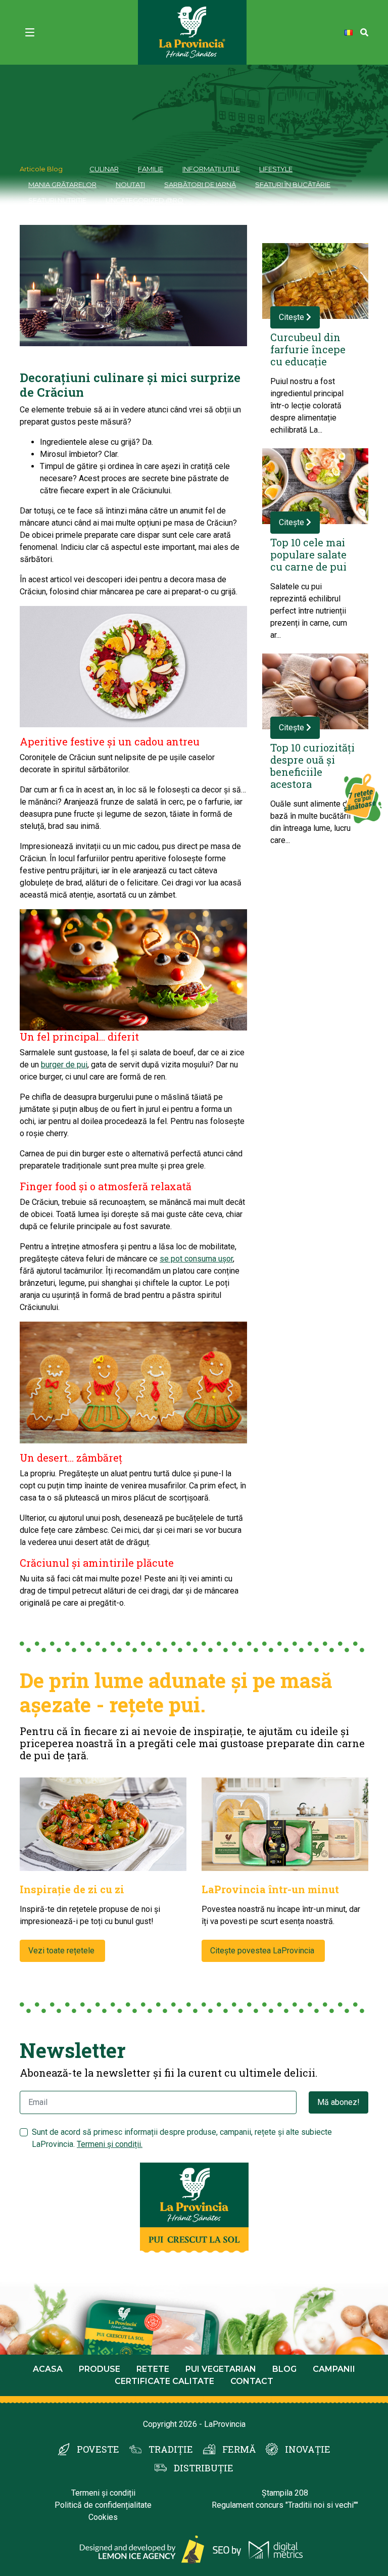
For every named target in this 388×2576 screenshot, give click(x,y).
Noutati (130, 184)
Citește (293, 317)
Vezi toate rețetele (62, 1951)
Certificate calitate (164, 2381)
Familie (151, 169)
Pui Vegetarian (221, 2369)
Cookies (103, 2517)
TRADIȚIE (171, 2449)
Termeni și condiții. (110, 2144)
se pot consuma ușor (196, 1259)
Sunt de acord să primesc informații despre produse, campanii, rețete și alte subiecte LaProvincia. (182, 2138)
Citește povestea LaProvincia (263, 1951)
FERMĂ (239, 2449)
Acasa (48, 2369)
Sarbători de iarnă (200, 184)
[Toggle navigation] (30, 32)
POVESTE (98, 2449)
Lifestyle (276, 169)
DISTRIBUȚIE (204, 2468)
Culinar (104, 169)
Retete (153, 2369)
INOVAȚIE (308, 2449)
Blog (284, 2369)
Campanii (334, 2369)
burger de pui (64, 1065)
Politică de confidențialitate (103, 2505)
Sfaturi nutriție (57, 200)
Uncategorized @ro (144, 200)
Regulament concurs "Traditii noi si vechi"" (285, 2505)
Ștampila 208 (285, 2493)
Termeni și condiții (103, 2493)
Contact (252, 2381)
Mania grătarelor (62, 184)
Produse (100, 2369)
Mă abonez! (338, 2102)
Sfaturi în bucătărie (293, 184)
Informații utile (211, 169)
